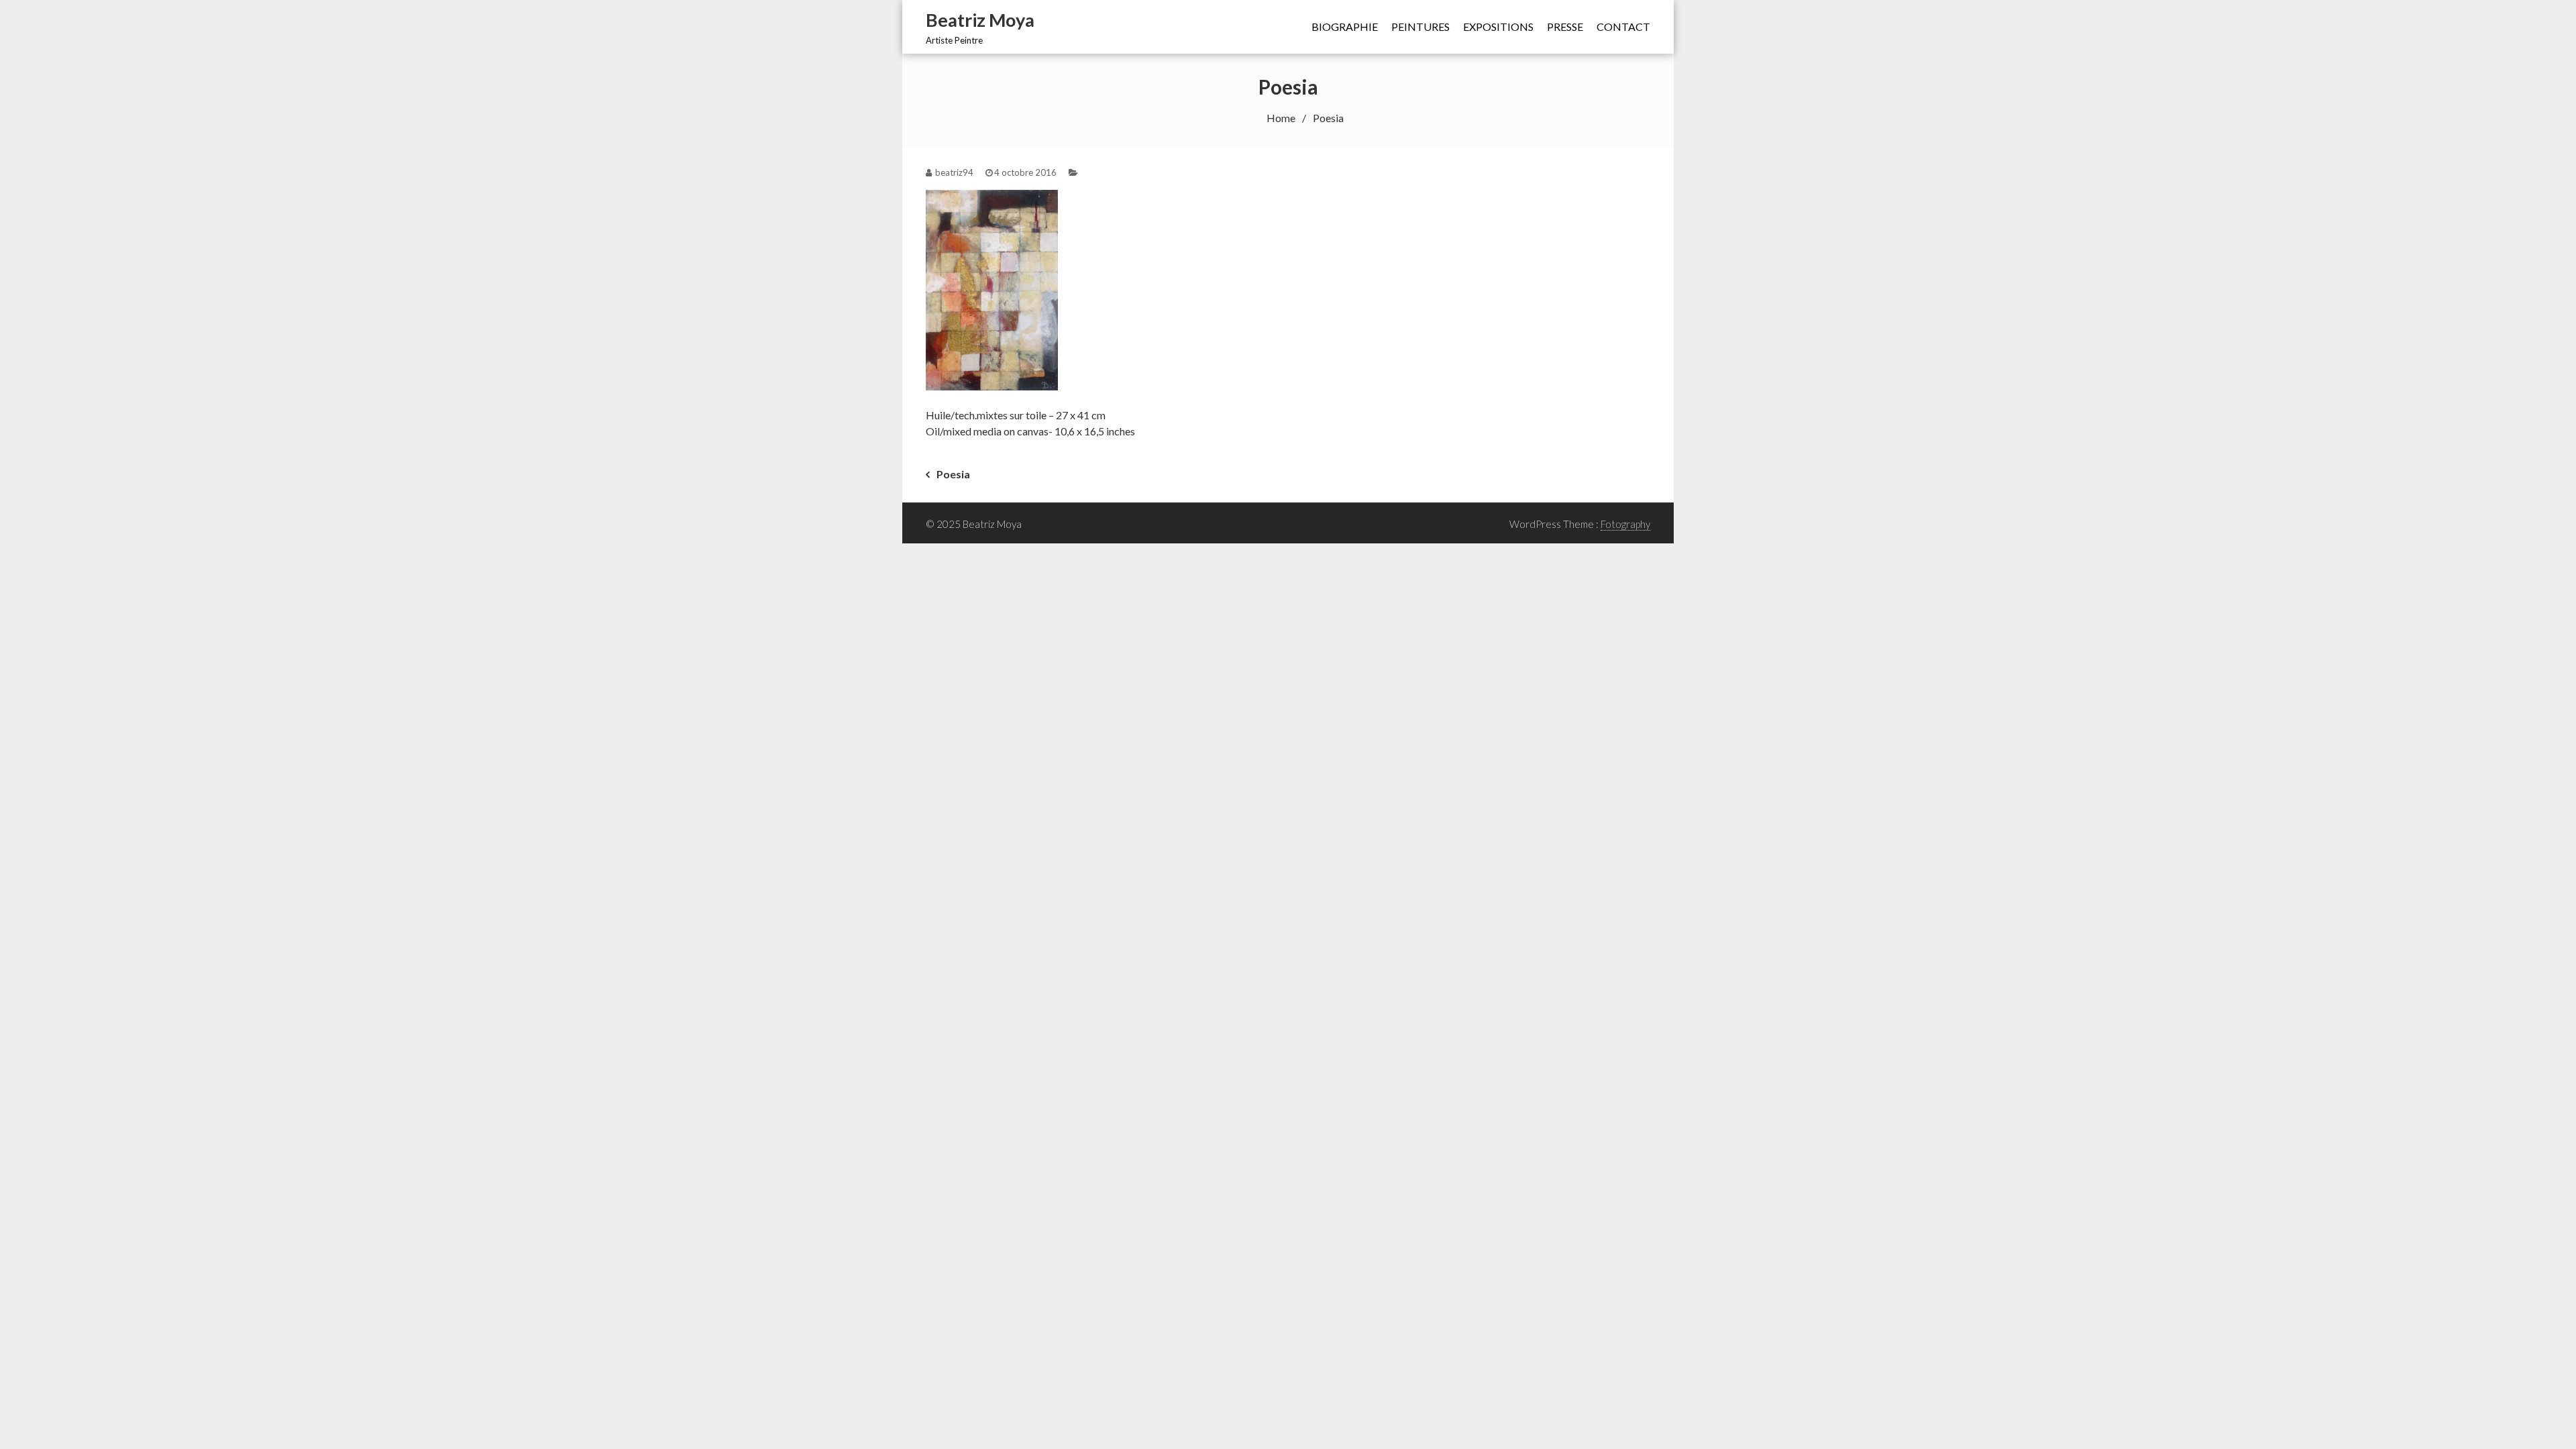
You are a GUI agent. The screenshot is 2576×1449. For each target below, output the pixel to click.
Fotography (1625, 524)
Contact (1623, 26)
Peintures (1420, 26)
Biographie (1345, 26)
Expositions (1498, 26)
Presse (1565, 26)
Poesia (953, 474)
